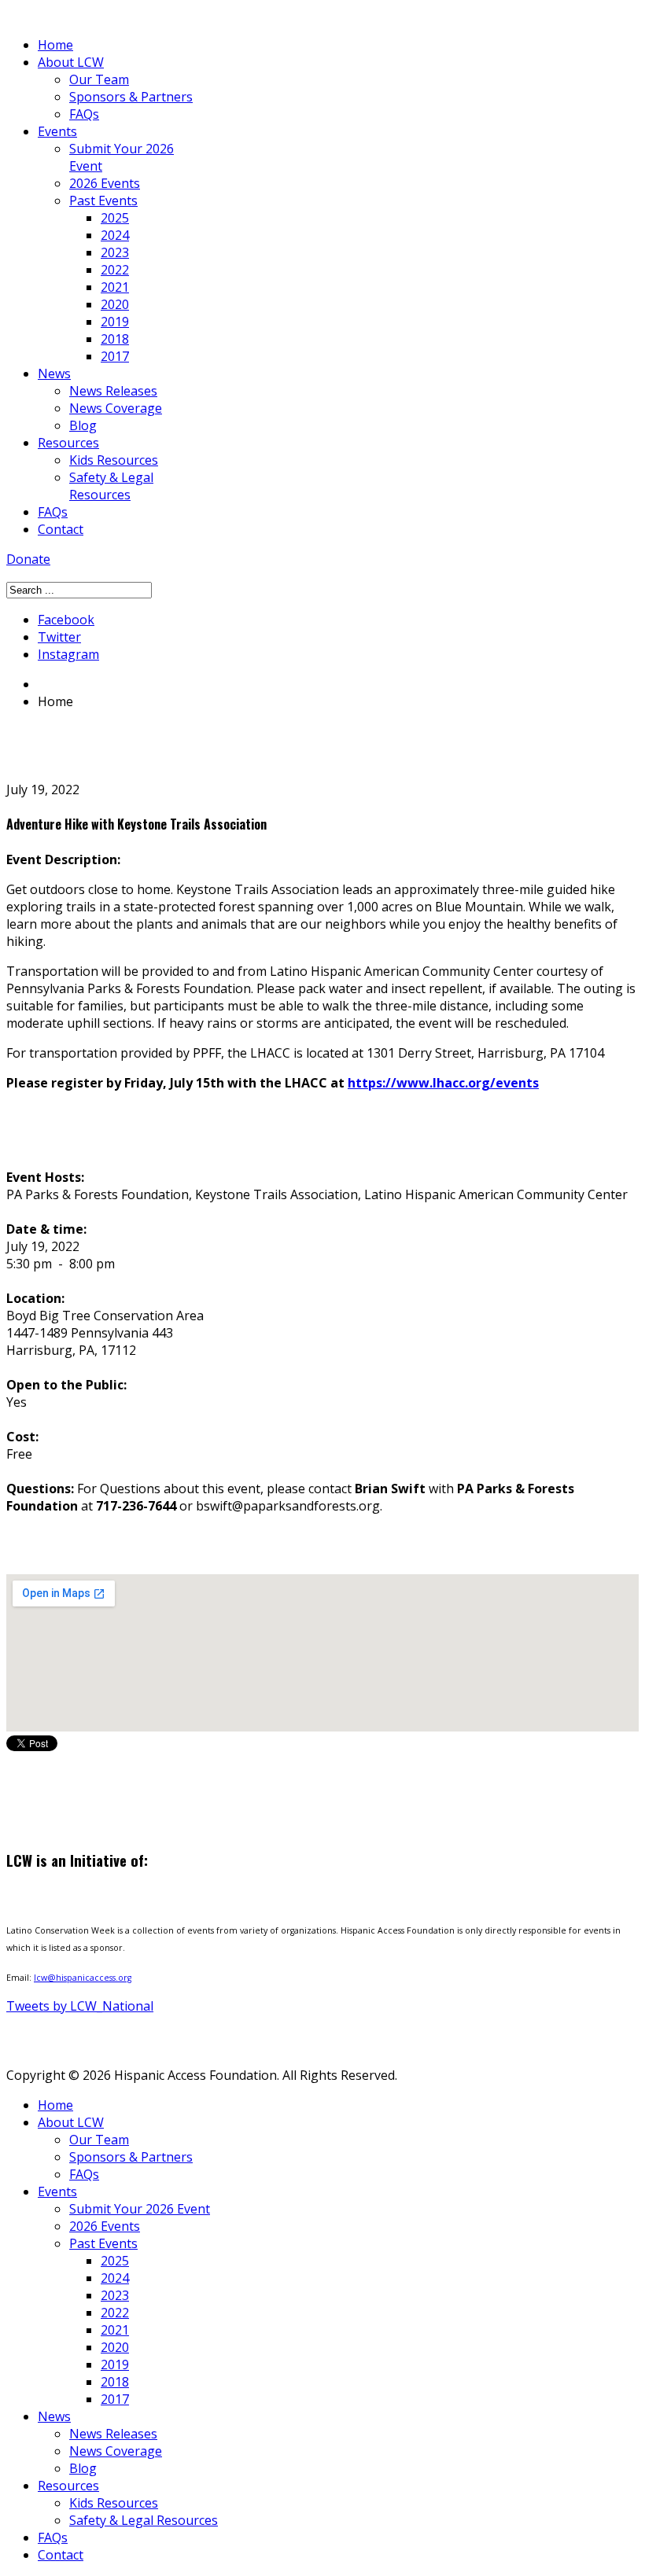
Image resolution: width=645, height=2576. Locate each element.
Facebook (66, 620)
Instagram (68, 654)
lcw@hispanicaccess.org (83, 1978)
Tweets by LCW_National (80, 2006)
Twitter (59, 637)
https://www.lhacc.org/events (443, 1083)
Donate (28, 559)
